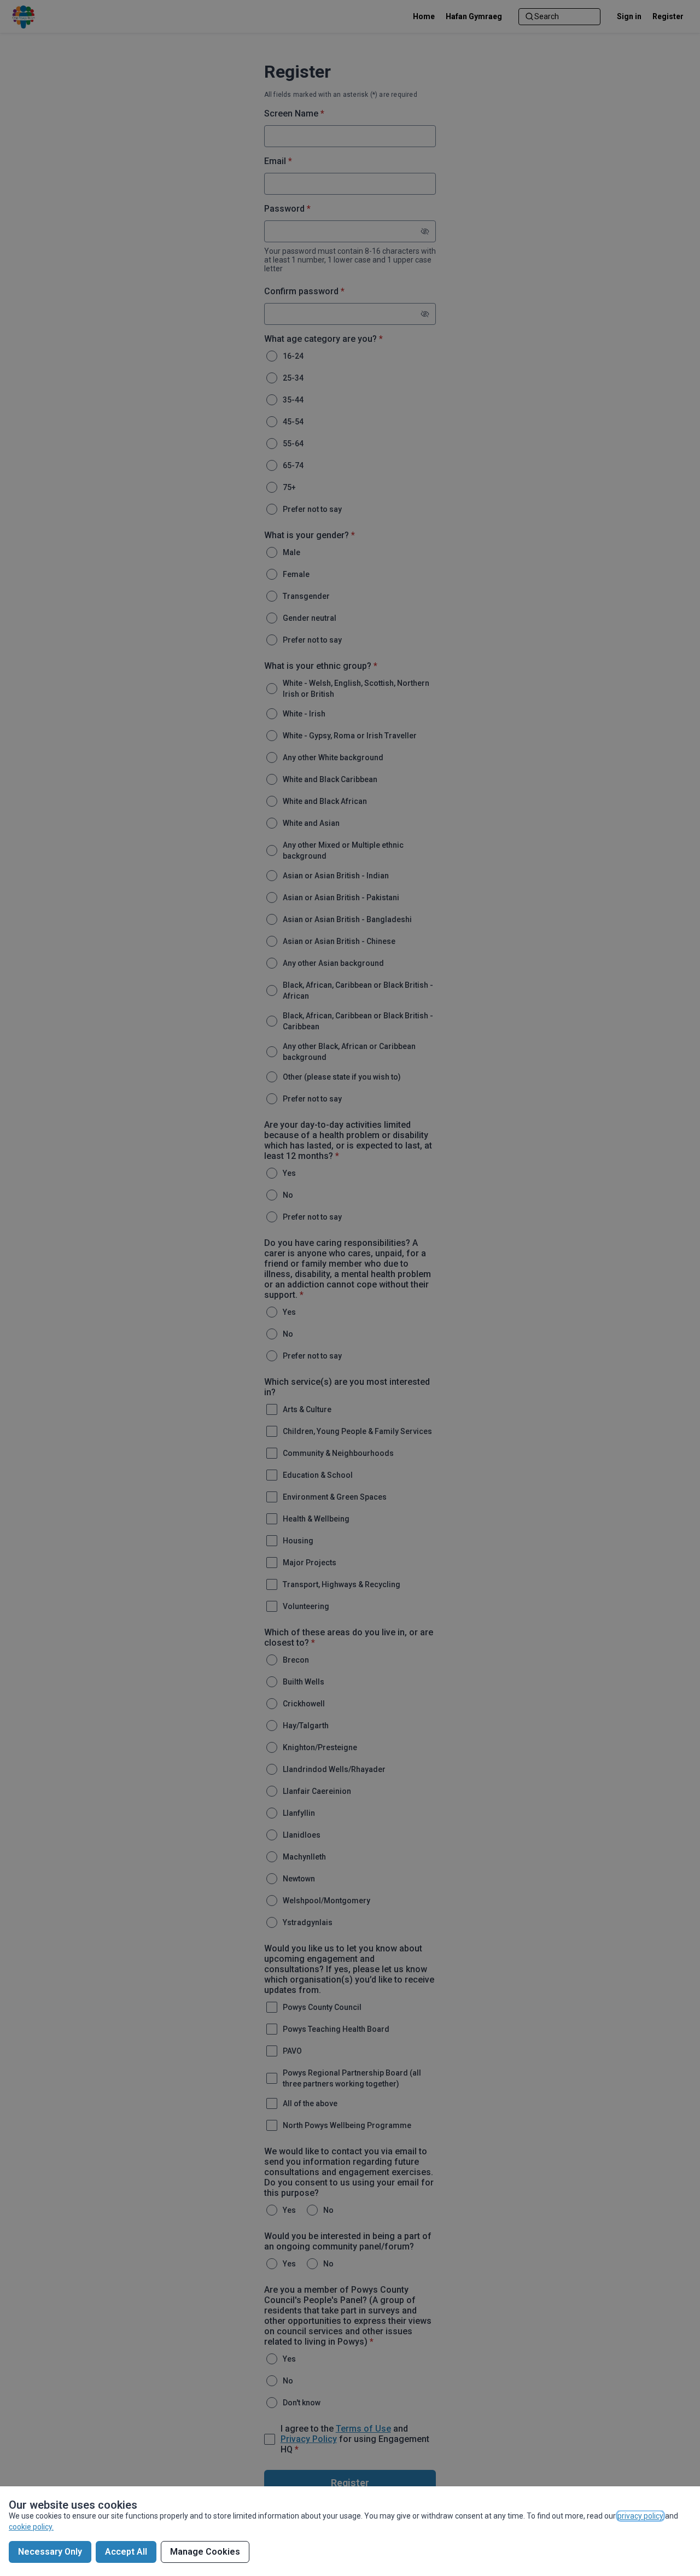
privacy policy (640, 2516)
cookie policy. (31, 2527)
